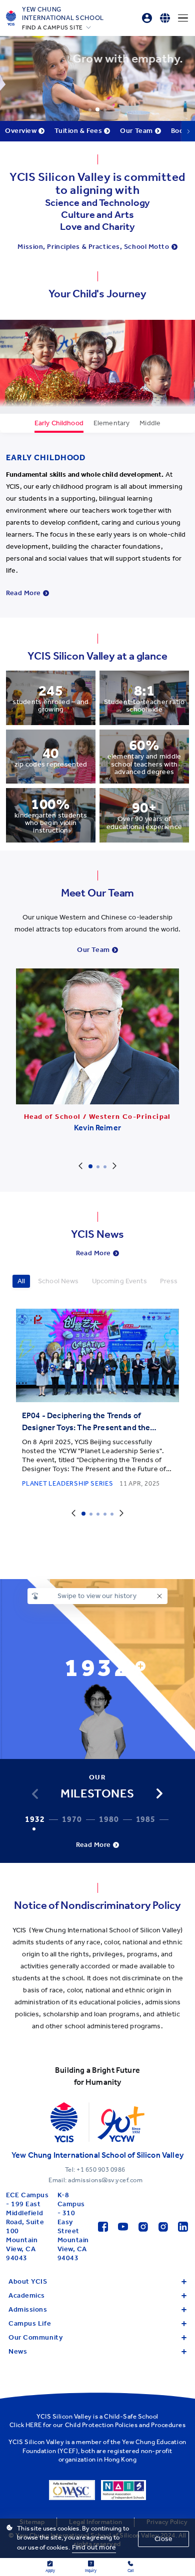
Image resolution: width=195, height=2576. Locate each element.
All (21, 1281)
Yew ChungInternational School (63, 13)
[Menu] (183, 18)
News (18, 2351)
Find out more (94, 2547)
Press (169, 1281)
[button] (160, 1793)
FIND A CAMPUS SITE (52, 27)
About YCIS (28, 2281)
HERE (34, 2425)
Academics (27, 2295)
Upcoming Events (119, 1281)
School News (58, 1281)
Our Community (35, 2337)
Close (163, 2539)
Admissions (28, 2309)
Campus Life (30, 2323)
